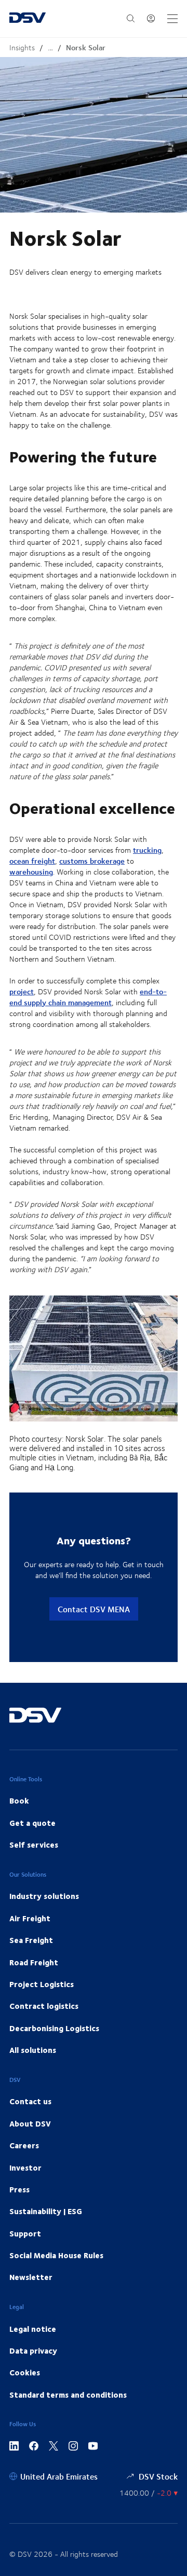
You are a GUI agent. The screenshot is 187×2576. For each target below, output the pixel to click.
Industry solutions (44, 1896)
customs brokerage (92, 861)
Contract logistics (44, 2006)
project (22, 991)
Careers (24, 2145)
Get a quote (32, 1823)
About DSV (30, 2123)
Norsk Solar (86, 47)
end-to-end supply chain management (88, 997)
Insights (22, 47)
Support (25, 2233)
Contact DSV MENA (94, 1609)
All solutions (33, 2050)
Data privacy (33, 2350)
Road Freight (34, 1962)
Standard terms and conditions (68, 2395)
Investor (25, 2167)
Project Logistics (42, 1984)
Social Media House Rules (56, 2255)
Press (19, 2189)
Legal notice (33, 2329)
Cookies (25, 2372)
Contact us (30, 2101)
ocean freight (32, 861)
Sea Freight (31, 1940)
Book (19, 1800)
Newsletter (31, 2277)
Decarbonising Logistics (54, 2028)
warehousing (31, 872)
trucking (147, 850)
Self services (34, 1845)
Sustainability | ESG (46, 2211)
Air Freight (30, 1918)
